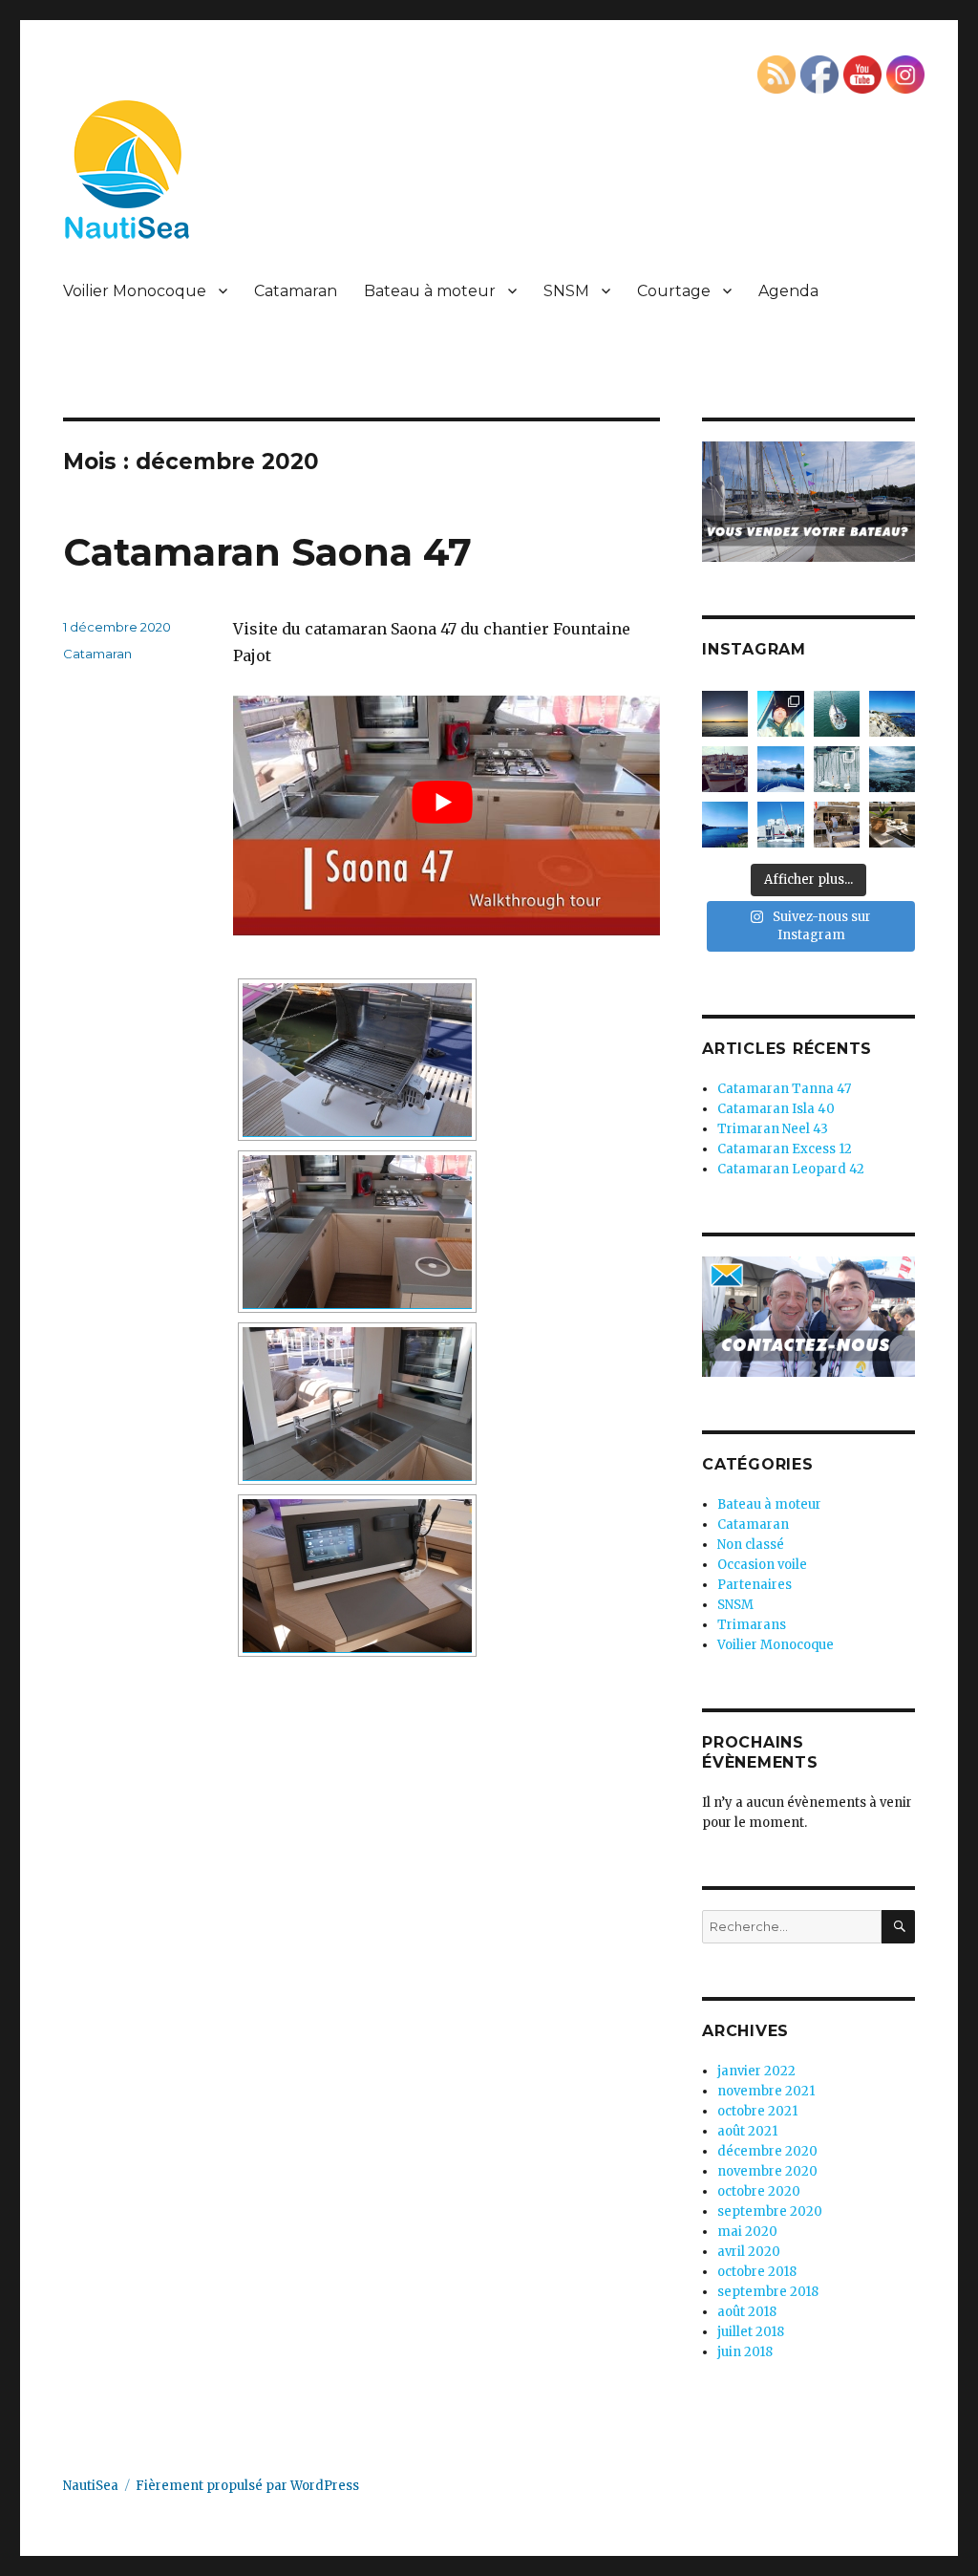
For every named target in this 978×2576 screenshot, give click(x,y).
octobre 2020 (759, 2191)
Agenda (788, 291)
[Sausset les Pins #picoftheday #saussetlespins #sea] (892, 714)
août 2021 (747, 2131)
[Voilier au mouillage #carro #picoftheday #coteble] (725, 825)
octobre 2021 (757, 2111)
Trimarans (752, 1625)
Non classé (751, 1545)
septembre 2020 (770, 2211)
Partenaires (755, 1585)
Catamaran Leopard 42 (791, 1169)
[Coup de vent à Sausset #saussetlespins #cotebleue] (892, 769)
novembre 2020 (767, 2171)
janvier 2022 (756, 2071)
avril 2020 (749, 2252)
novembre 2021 (766, 2091)
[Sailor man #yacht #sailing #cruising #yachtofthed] (780, 714)
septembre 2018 (768, 2292)
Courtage (674, 291)
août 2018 (747, 2312)
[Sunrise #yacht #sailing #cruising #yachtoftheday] (725, 714)
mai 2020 (747, 2232)
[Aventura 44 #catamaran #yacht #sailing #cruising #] (780, 825)
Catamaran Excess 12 (785, 1149)
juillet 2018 (751, 2332)
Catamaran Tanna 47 (784, 1089)
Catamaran (296, 291)
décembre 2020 (767, 2151)
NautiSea (91, 2486)
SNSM (566, 291)
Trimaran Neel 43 (773, 1129)
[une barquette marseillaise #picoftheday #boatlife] (725, 769)
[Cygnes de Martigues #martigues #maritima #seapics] (837, 769)
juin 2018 (745, 2352)
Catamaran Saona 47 (267, 552)
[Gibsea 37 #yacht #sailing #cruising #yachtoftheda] (837, 714)
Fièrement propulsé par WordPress (247, 2486)
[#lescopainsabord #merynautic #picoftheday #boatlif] (780, 769)
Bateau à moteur (430, 291)
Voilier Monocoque (135, 291)
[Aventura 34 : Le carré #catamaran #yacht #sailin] (892, 825)
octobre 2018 (757, 2272)
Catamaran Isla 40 (776, 1109)
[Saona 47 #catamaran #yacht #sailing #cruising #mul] (837, 825)
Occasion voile (762, 1565)
